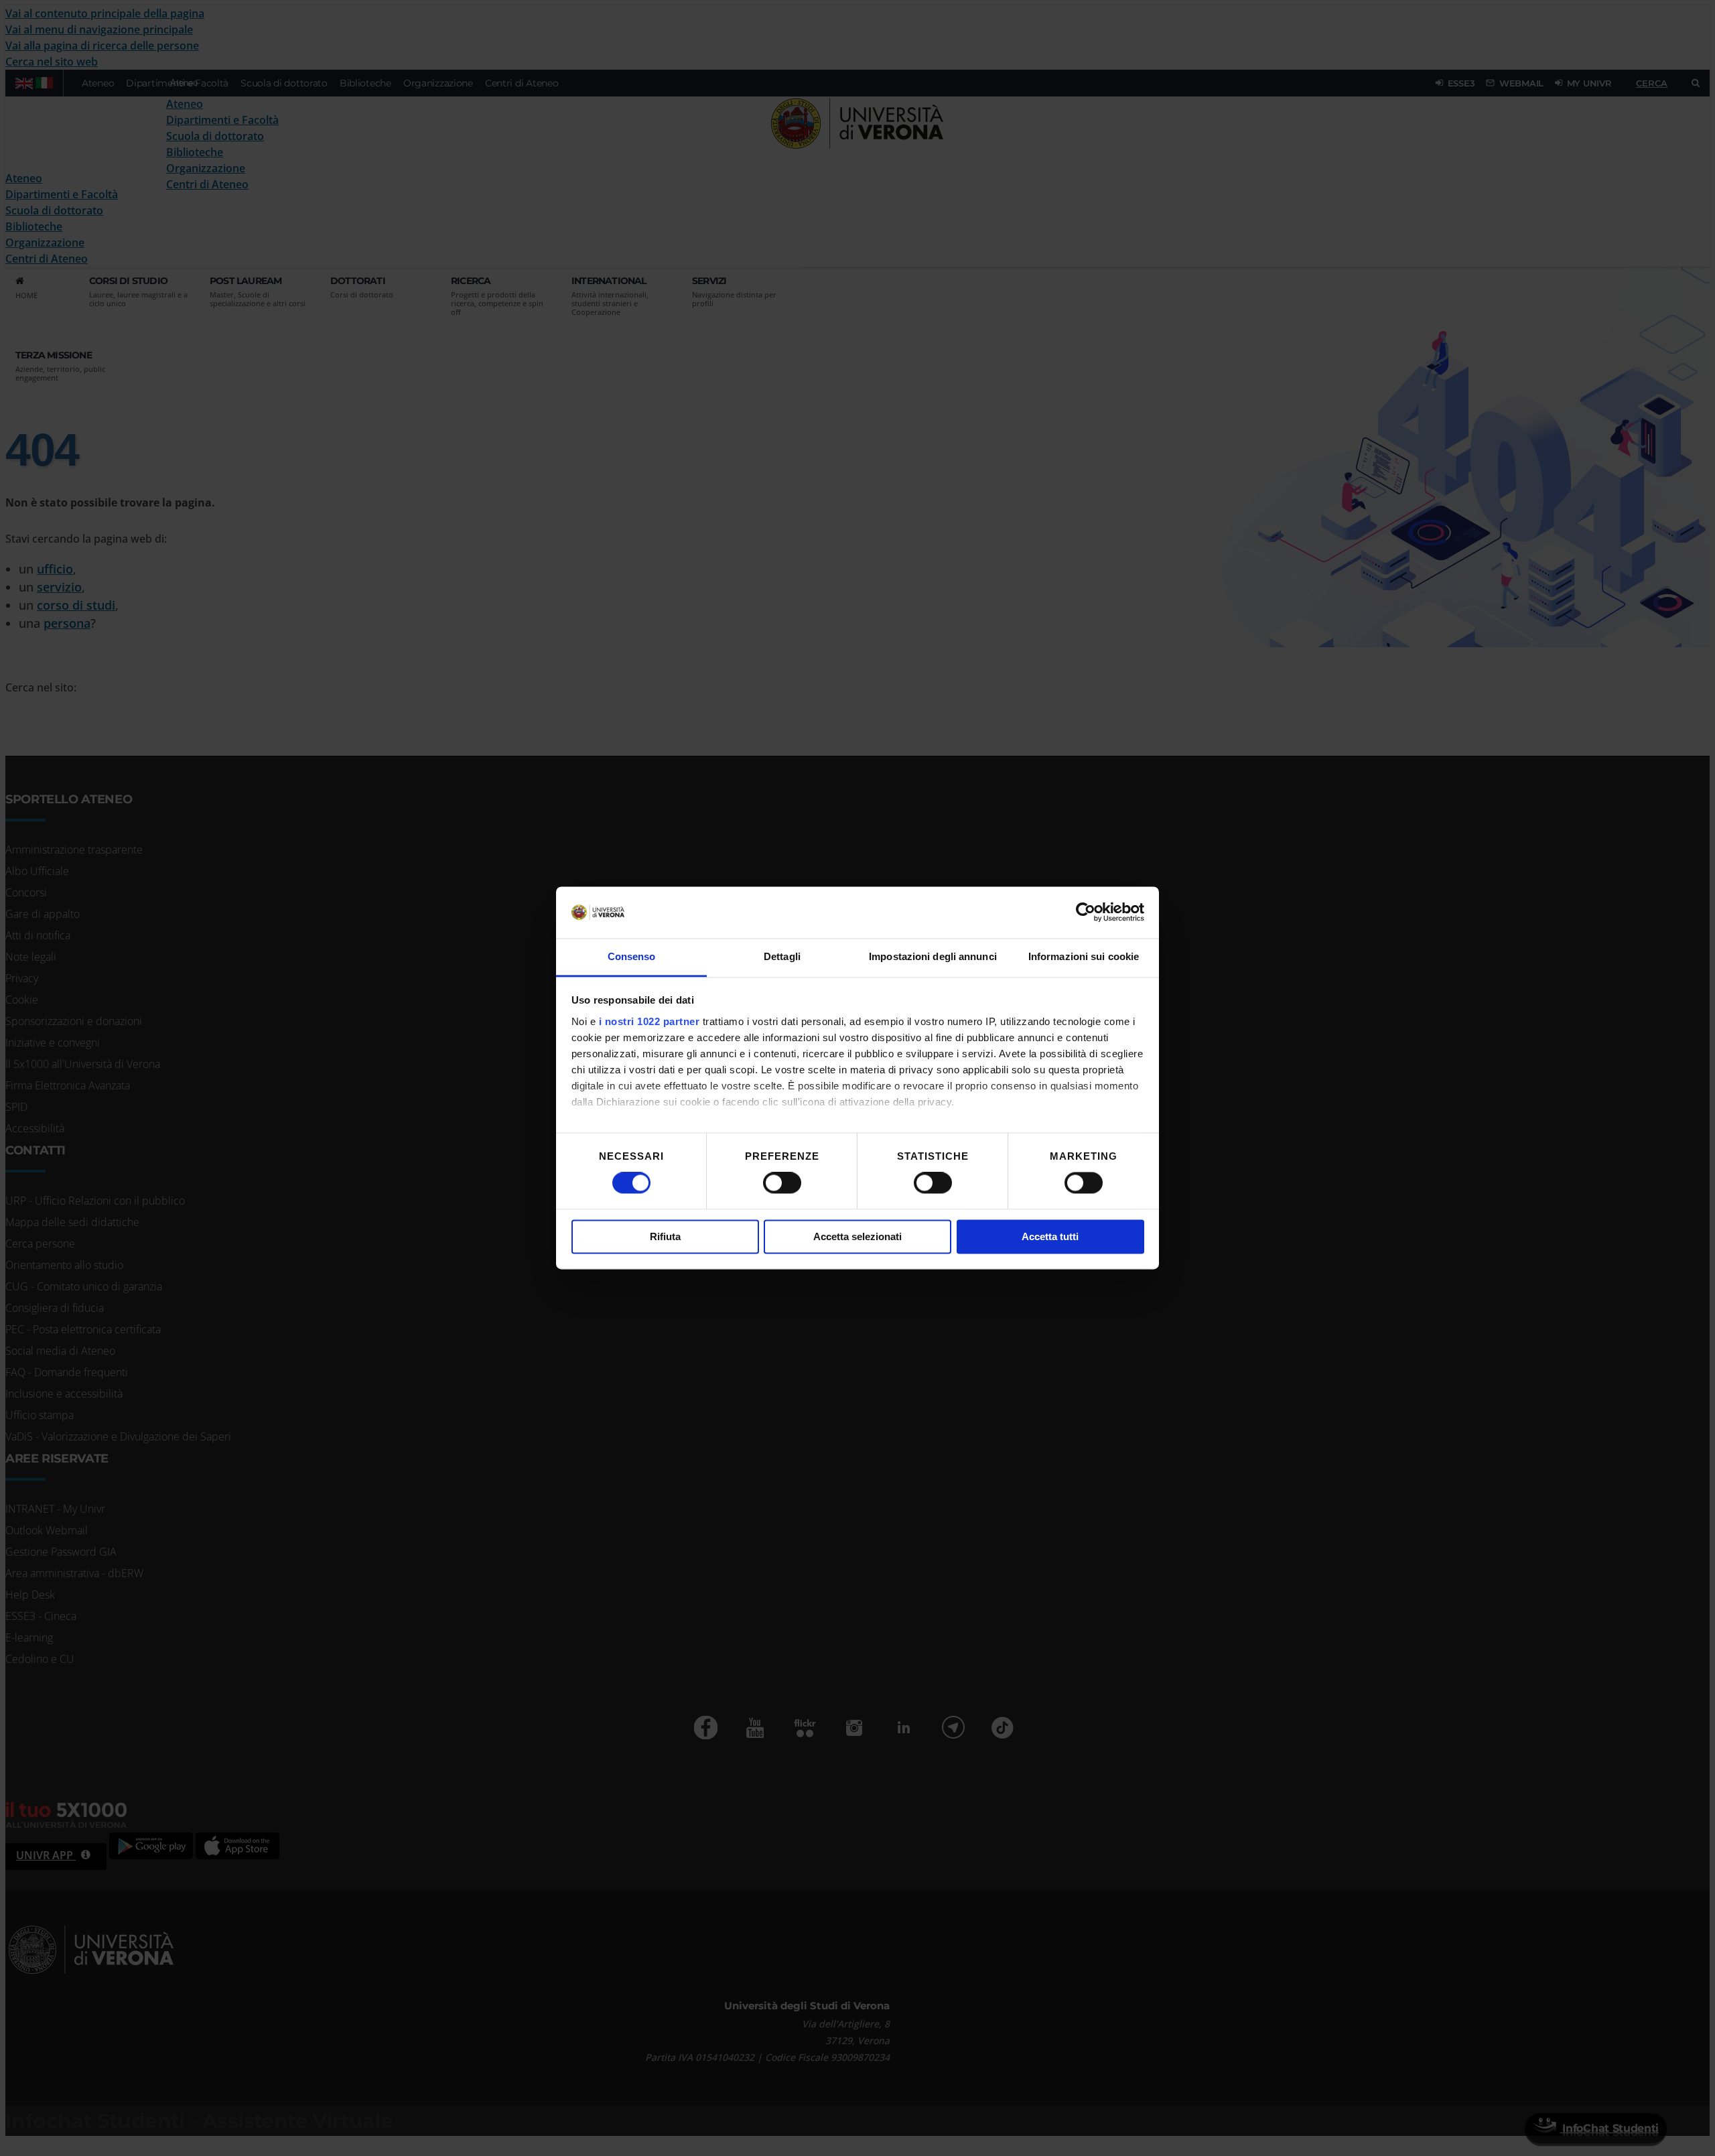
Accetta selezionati (857, 1236)
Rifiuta (665, 1236)
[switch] (782, 1183)
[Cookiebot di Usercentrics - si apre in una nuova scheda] (1086, 913)
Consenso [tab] (632, 956)
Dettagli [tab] (782, 956)
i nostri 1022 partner (649, 1021)
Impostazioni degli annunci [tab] (933, 956)
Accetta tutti (1050, 1236)
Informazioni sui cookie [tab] (1084, 956)
